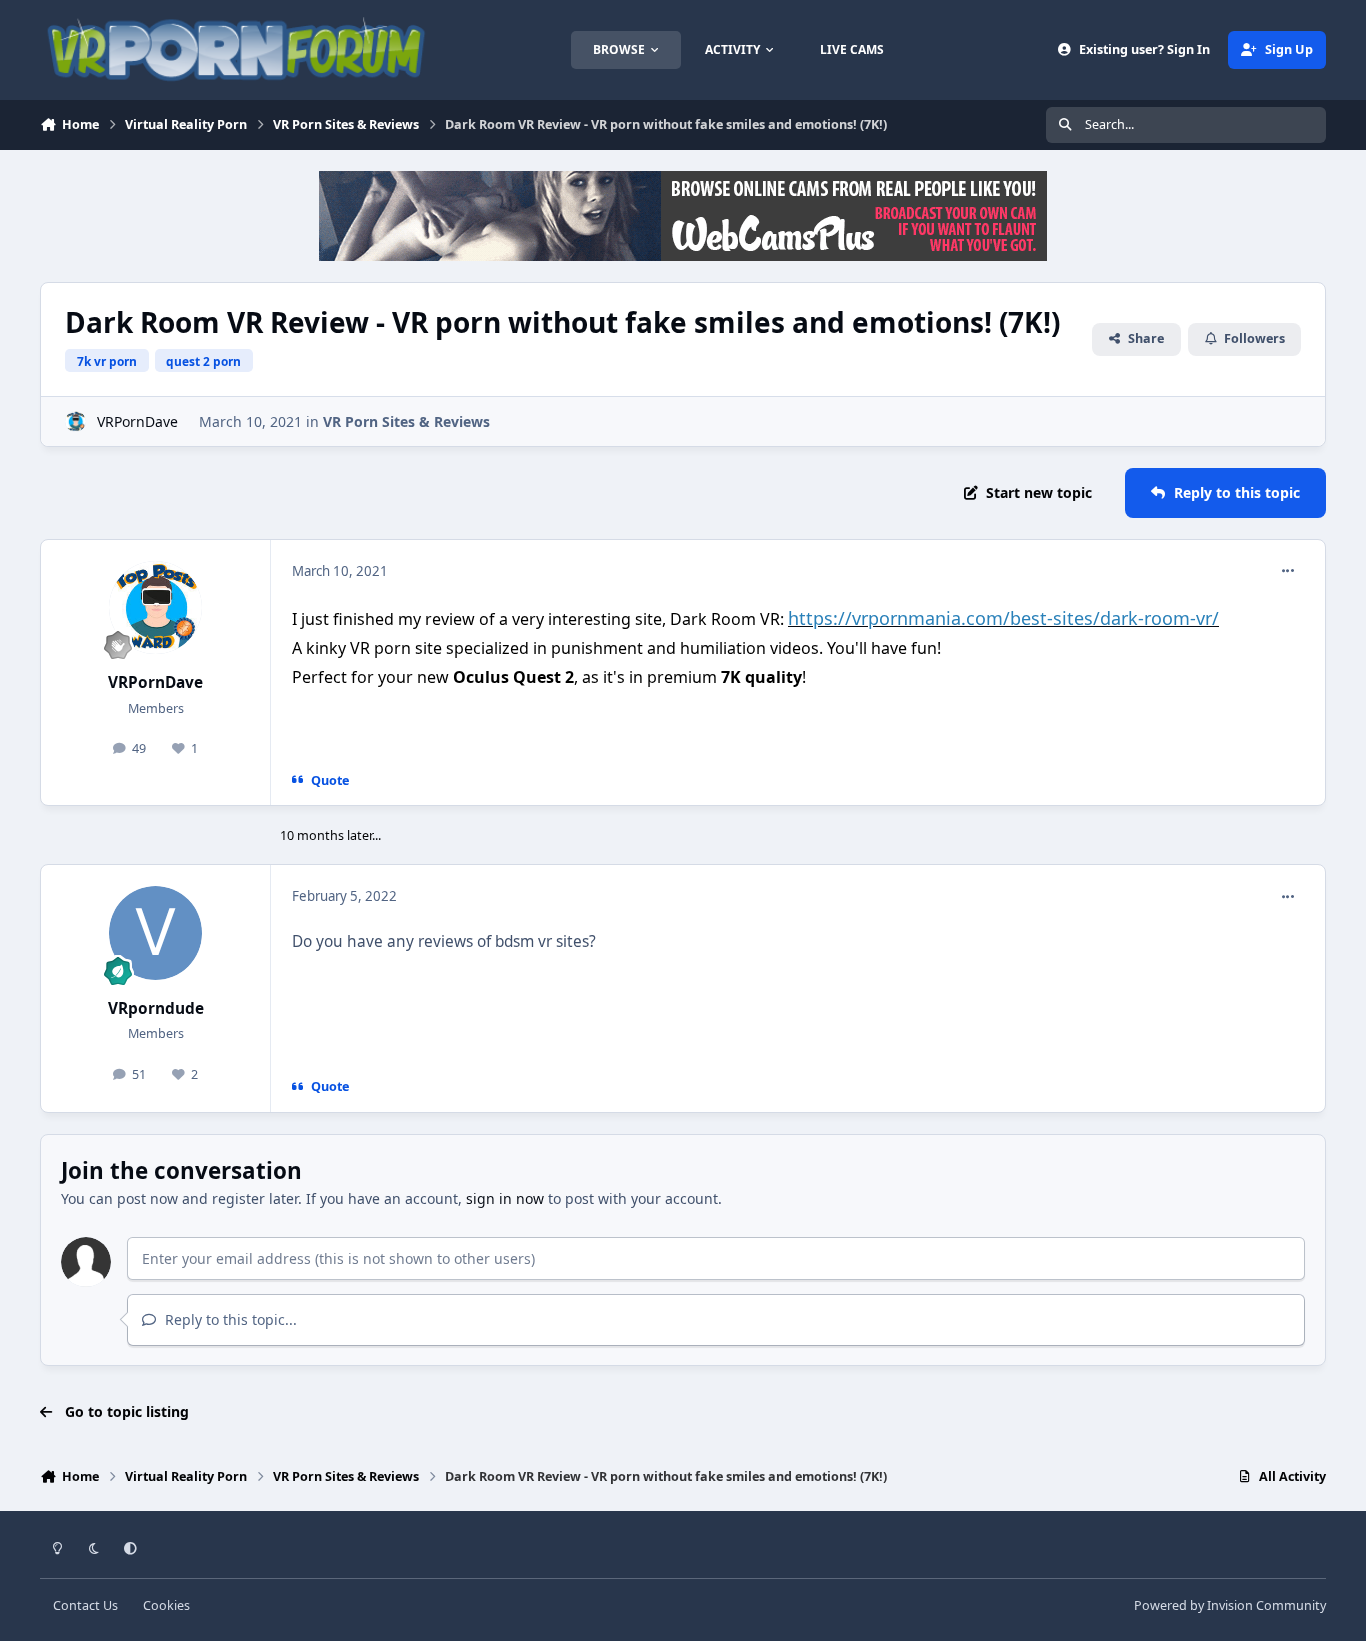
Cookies (166, 1605)
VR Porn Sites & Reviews (406, 421)
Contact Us (85, 1605)
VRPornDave (137, 421)
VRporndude (156, 1008)
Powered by (1230, 1605)
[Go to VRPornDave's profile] (75, 421)
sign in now (505, 1198)
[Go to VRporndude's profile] (156, 933)
